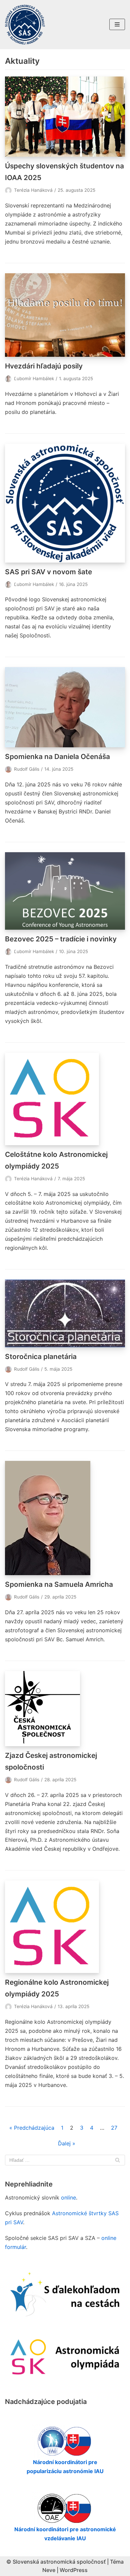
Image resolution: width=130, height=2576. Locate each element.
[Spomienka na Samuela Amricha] (65, 1518)
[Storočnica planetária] (65, 1313)
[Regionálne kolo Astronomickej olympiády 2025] (65, 1927)
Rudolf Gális (27, 769)
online (68, 2198)
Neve (49, 2570)
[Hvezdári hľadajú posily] (65, 315)
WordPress (74, 2570)
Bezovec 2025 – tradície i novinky (61, 939)
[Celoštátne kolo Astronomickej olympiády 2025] (65, 1099)
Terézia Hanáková (33, 190)
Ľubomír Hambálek (34, 378)
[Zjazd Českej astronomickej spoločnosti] (65, 1709)
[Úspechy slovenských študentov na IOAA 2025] (65, 117)
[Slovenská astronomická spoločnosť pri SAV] (25, 25)
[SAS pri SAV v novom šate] (65, 503)
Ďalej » (67, 2143)
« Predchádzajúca (32, 2128)
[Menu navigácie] (117, 24)
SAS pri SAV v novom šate (48, 572)
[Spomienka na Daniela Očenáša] (65, 707)
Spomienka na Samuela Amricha (59, 1584)
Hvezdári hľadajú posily (44, 366)
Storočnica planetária (41, 1356)
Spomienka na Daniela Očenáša (57, 756)
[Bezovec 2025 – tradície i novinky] (65, 891)
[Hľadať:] (65, 2160)
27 (114, 2128)
